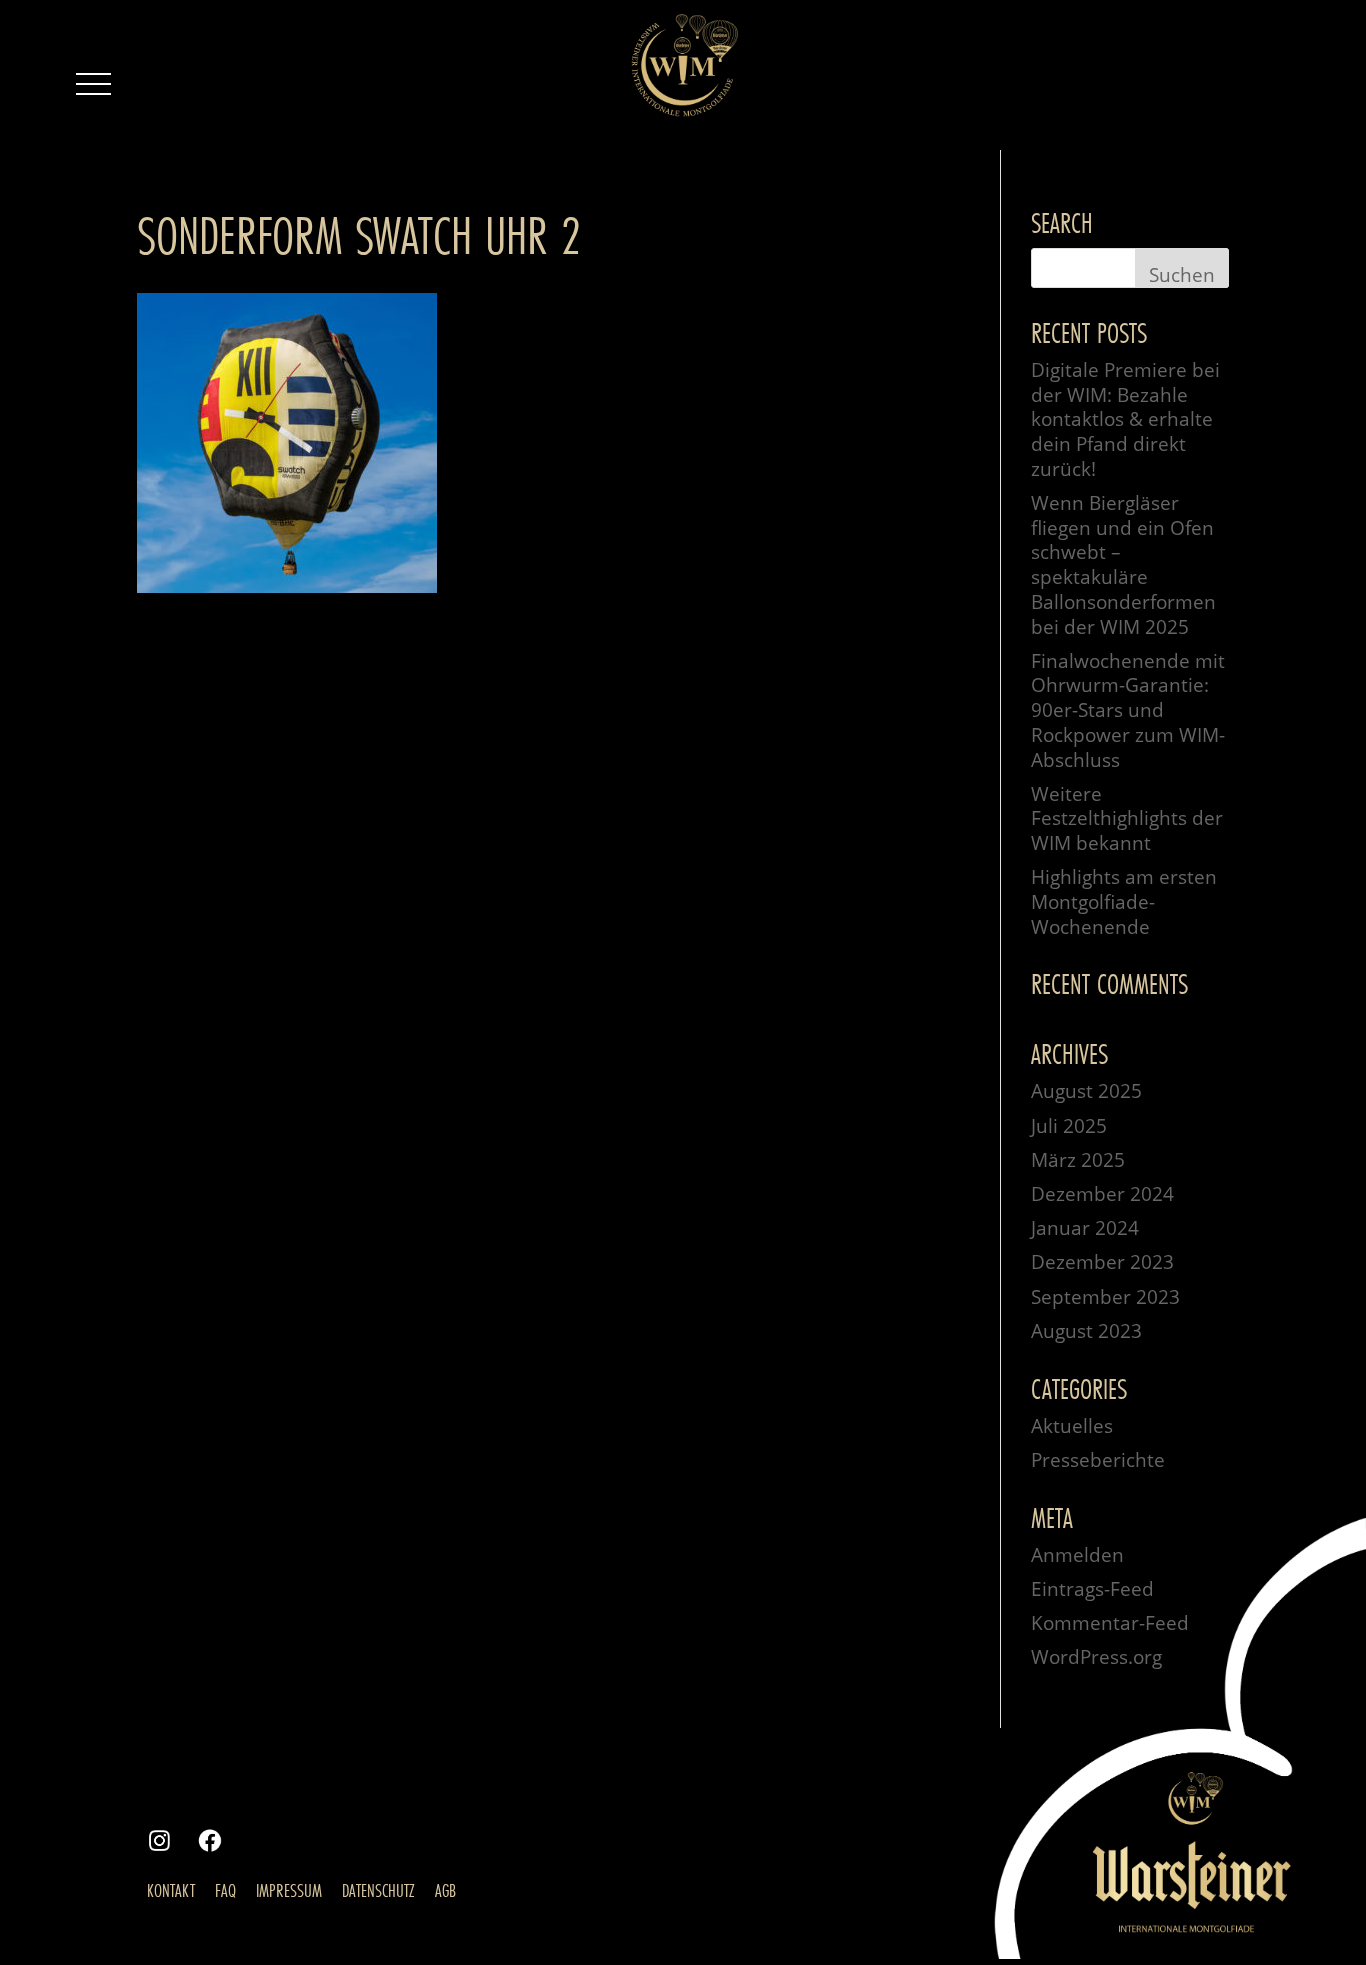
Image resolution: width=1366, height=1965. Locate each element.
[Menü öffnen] (93, 84)
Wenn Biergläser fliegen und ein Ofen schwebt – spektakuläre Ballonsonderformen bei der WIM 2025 (1123, 565)
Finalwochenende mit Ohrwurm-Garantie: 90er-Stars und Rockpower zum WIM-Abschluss (1128, 710)
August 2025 (1086, 1091)
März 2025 (1078, 1160)
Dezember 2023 (1102, 1262)
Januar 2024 (1085, 1228)
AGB (445, 1890)
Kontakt (171, 1890)
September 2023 (1105, 1297)
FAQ (225, 1890)
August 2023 (1086, 1331)
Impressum (289, 1890)
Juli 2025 (1069, 1126)
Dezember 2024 (1102, 1194)
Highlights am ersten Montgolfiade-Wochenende (1124, 901)
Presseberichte (1098, 1460)
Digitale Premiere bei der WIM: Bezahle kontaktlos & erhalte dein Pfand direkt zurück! (1125, 419)
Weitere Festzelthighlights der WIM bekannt (1127, 818)
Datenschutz (378, 1890)
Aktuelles (1072, 1426)
